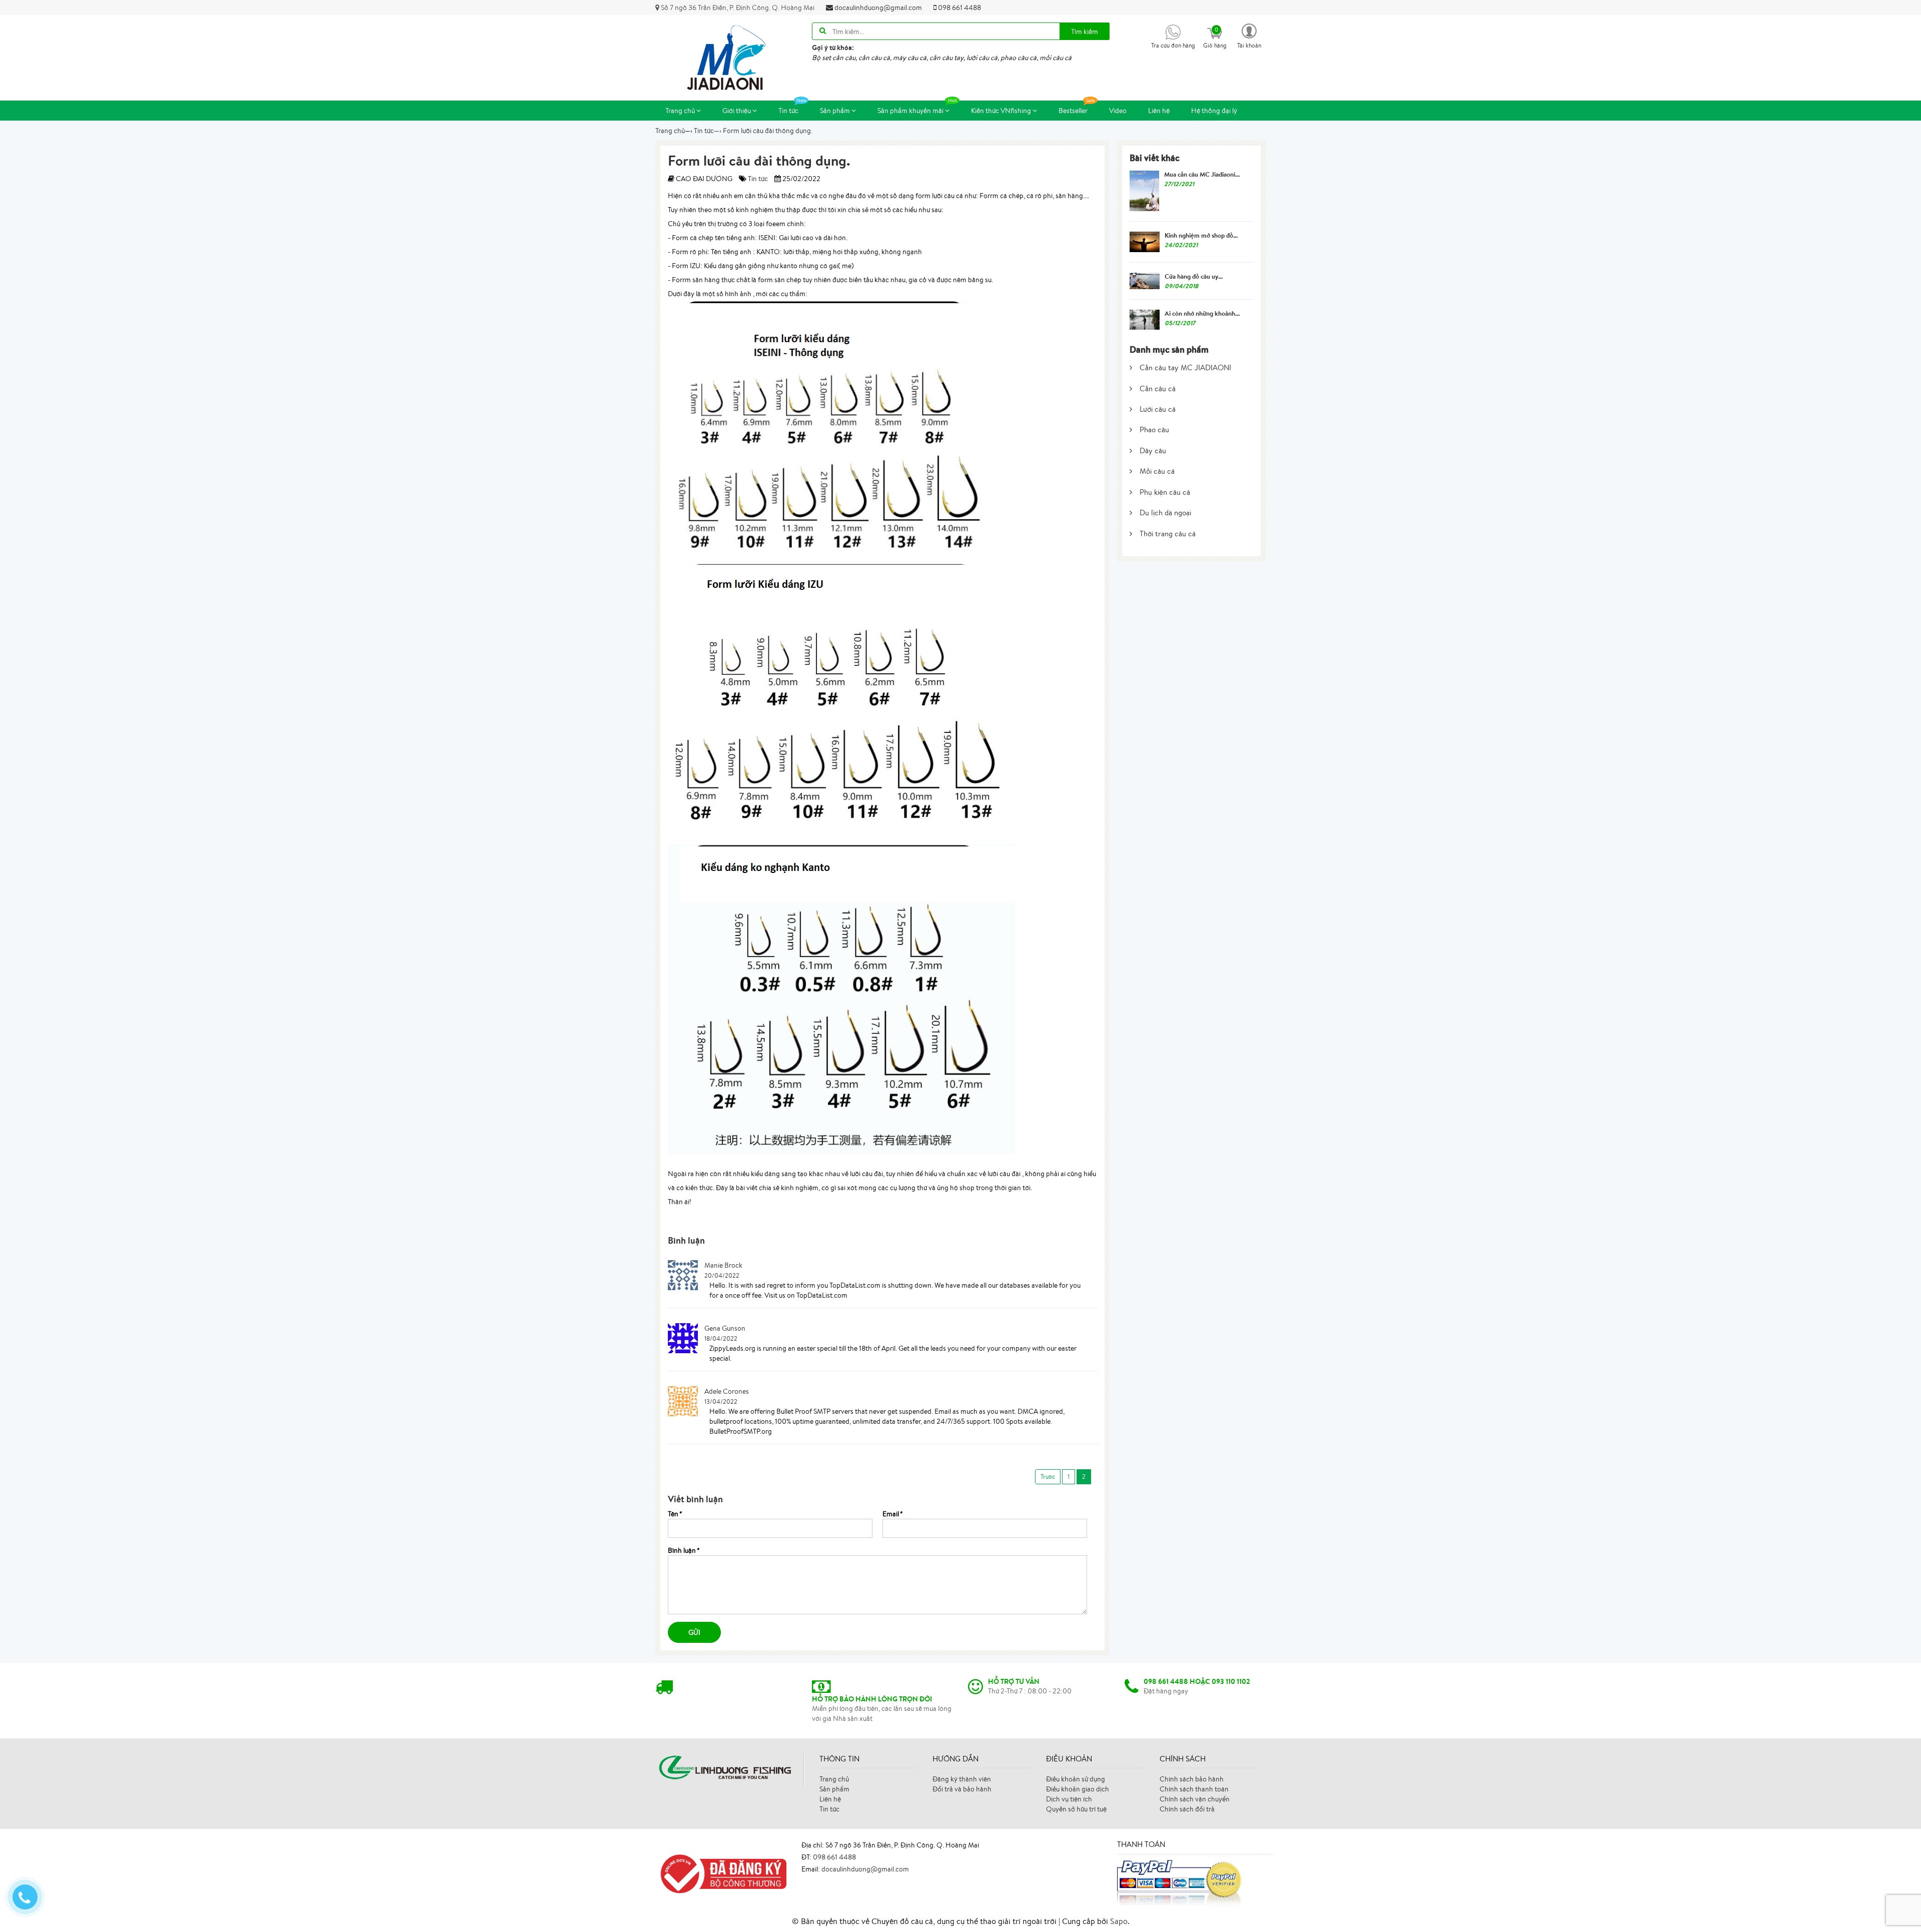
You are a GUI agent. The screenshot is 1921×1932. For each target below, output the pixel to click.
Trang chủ (681, 111)
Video (1118, 111)
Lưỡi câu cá (1158, 409)
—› (708, 131)
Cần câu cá (1158, 388)
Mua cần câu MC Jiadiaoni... (1202, 174)
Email (892, 1514)
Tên (675, 1514)
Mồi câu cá (1157, 471)
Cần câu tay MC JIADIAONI (1185, 367)
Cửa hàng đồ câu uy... (1194, 276)
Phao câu (1154, 429)
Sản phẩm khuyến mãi (911, 111)
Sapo (1119, 1921)
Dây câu (1153, 450)
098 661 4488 (959, 8)
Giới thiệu (737, 111)
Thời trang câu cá (1168, 534)
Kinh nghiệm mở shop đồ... (1201, 235)
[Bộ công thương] (721, 1873)
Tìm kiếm (1085, 32)
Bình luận (683, 1550)
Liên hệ (1159, 111)
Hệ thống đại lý (1214, 111)
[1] (1048, 1477)
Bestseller (1073, 111)
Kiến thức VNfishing (1002, 111)
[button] (1249, 35)
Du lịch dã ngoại (1165, 513)
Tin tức (788, 111)
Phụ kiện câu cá (1165, 492)
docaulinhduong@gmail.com (877, 8)
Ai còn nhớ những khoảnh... (1202, 313)
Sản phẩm (836, 111)
